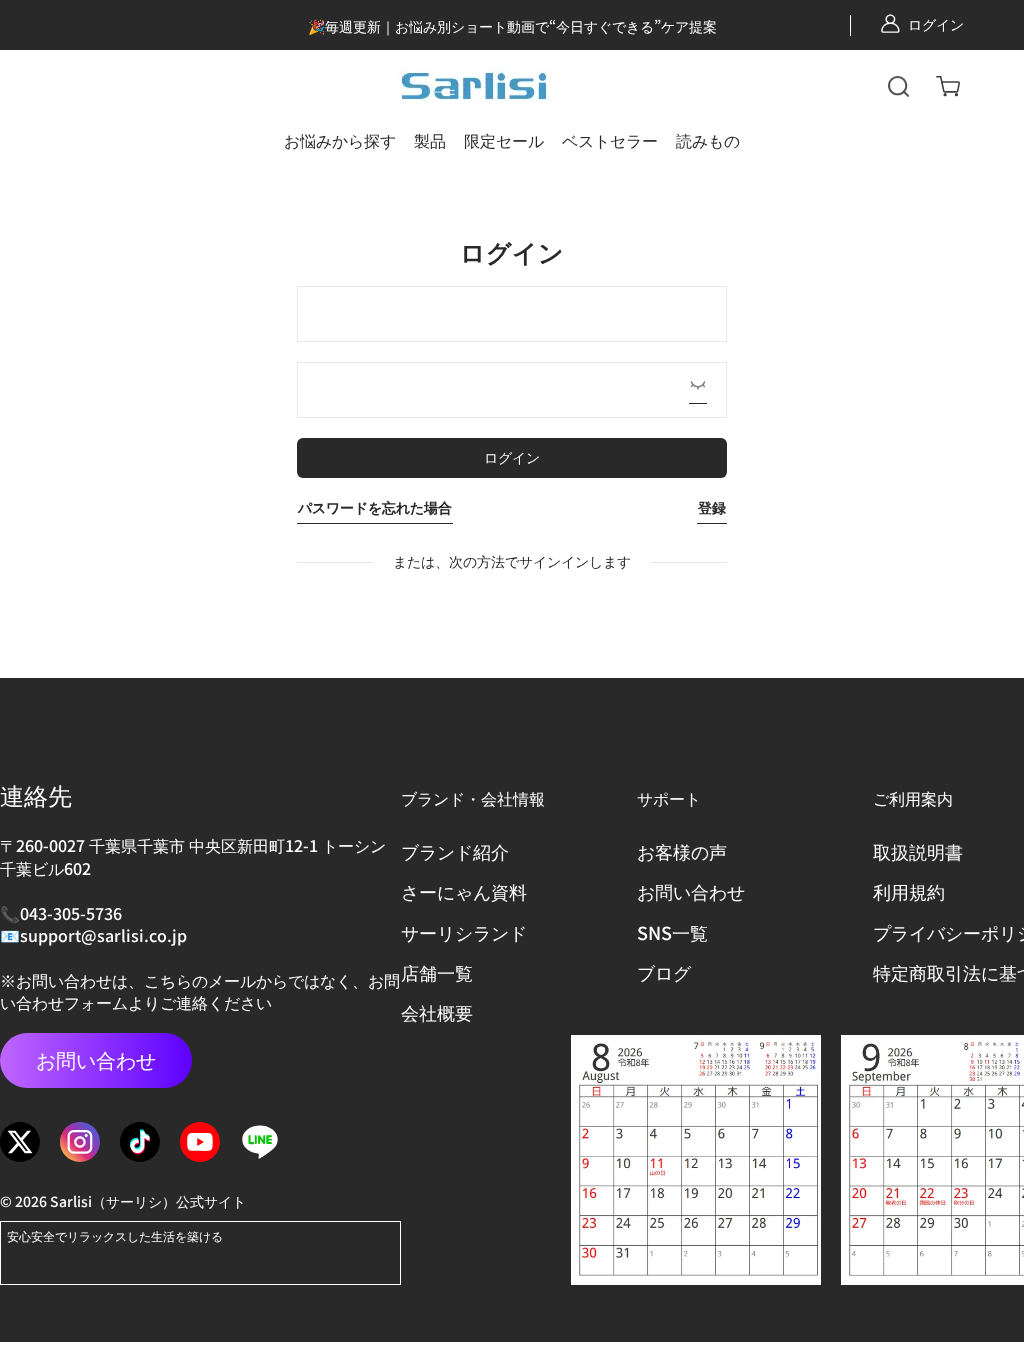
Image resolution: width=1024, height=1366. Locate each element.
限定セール (504, 140)
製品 (430, 140)
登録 (712, 507)
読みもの (708, 140)
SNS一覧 (672, 932)
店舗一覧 (437, 972)
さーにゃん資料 (464, 891)
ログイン (936, 24)
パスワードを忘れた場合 (375, 507)
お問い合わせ (96, 1059)
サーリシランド (464, 932)
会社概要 (437, 1012)
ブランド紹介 (455, 851)
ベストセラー (610, 140)
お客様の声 (682, 851)
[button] (899, 86)
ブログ (664, 972)
